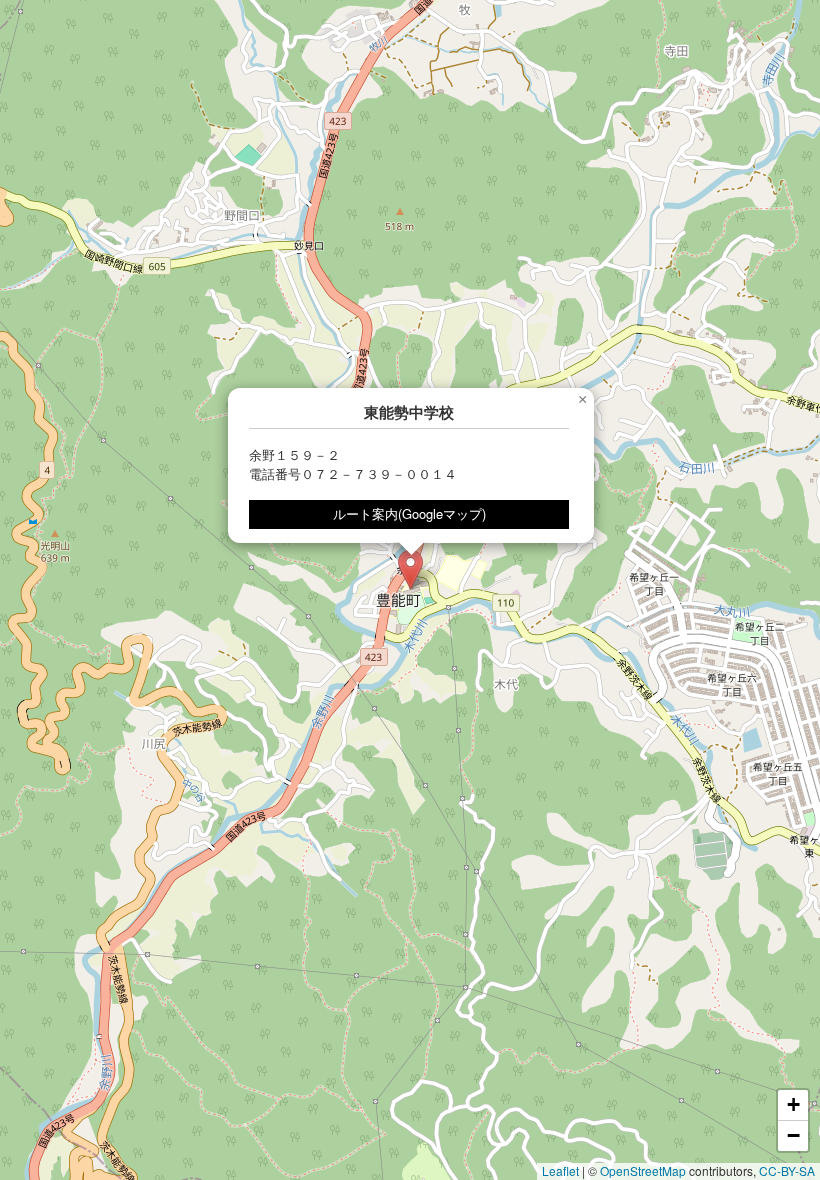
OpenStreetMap (643, 1170)
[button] (410, 569)
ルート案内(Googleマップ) (409, 513)
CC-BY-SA (787, 1170)
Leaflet (560, 1170)
